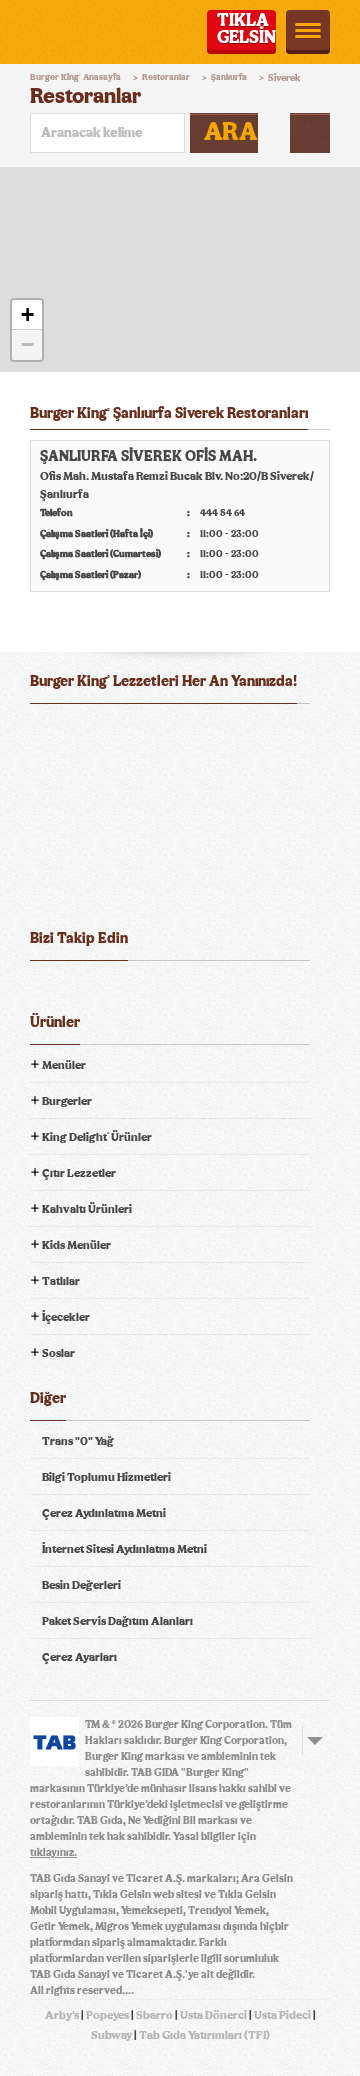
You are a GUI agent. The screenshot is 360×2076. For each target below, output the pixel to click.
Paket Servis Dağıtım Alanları (117, 1621)
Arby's (62, 2015)
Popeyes (107, 2015)
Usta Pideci (282, 2015)
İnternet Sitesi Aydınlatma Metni (124, 1549)
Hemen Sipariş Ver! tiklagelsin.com (108, 885)
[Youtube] (120, 992)
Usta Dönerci (213, 2015)
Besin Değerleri (81, 1585)
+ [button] (27, 314)
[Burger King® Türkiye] (57, 32)
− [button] (27, 344)
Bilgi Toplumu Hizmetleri (106, 1477)
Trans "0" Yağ (78, 1441)
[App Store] (78, 734)
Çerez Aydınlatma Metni (104, 1513)
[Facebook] (46, 992)
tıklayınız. (53, 1852)
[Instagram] (157, 992)
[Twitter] (83, 992)
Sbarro (154, 2015)
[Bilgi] (310, 133)
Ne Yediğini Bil (108, 815)
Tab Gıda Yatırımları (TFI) (204, 2035)
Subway (111, 2035)
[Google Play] (179, 734)
